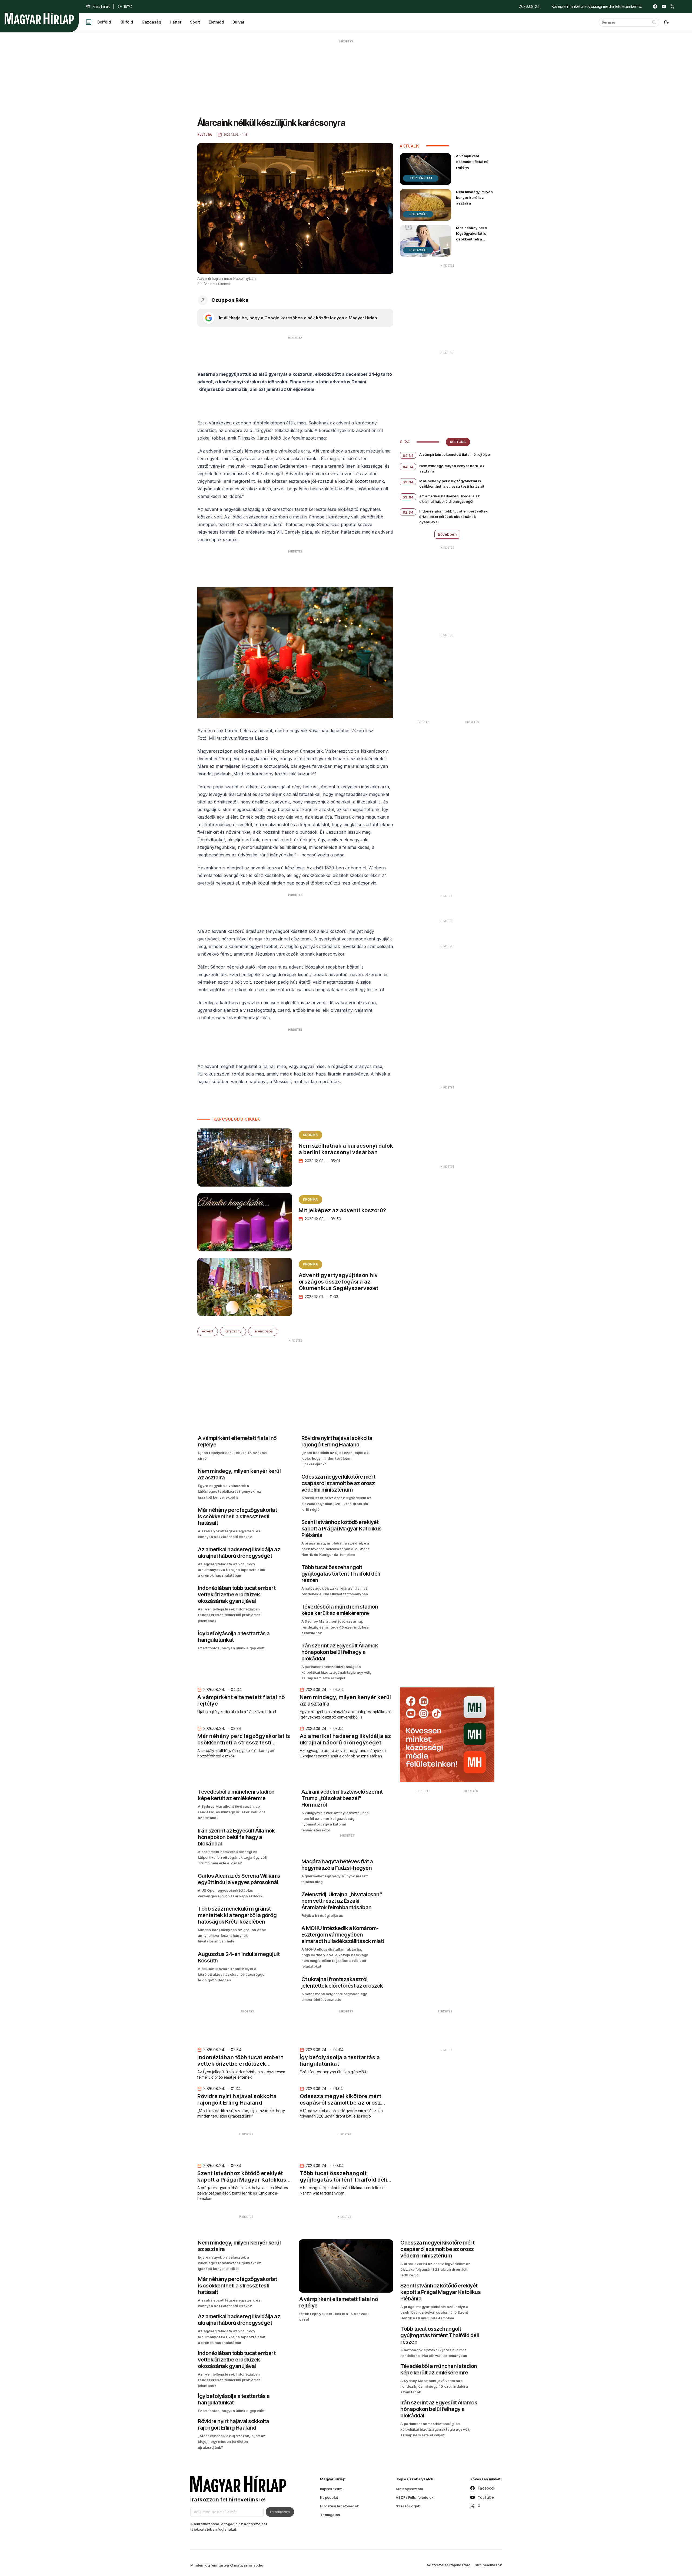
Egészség (418, 214)
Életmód (216, 22)
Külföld (126, 22)
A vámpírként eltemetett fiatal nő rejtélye (472, 162)
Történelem (421, 178)
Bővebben (447, 534)
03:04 (408, 497)
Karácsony (233, 1331)
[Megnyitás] (89, 22)
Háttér (176, 22)
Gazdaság (151, 22)
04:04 (408, 467)
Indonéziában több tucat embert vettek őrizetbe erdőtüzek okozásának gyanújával (453, 517)
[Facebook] (655, 6)
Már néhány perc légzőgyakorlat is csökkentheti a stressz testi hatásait (475, 236)
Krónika (310, 1135)
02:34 (408, 512)
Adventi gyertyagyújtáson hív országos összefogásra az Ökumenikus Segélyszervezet (339, 1282)
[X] (673, 6)
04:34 (408, 455)
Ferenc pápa (263, 1331)
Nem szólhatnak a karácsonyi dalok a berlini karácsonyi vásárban (346, 1149)
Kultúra (458, 442)
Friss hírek (101, 6)
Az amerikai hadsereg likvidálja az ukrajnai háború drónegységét (450, 499)
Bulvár (238, 22)
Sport (195, 22)
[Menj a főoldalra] (39, 18)
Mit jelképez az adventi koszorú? (342, 1210)
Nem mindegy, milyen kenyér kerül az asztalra (474, 197)
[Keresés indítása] (654, 22)
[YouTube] (664, 6)
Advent (208, 1331)
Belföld (104, 22)
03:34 (408, 482)
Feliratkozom (280, 2512)
